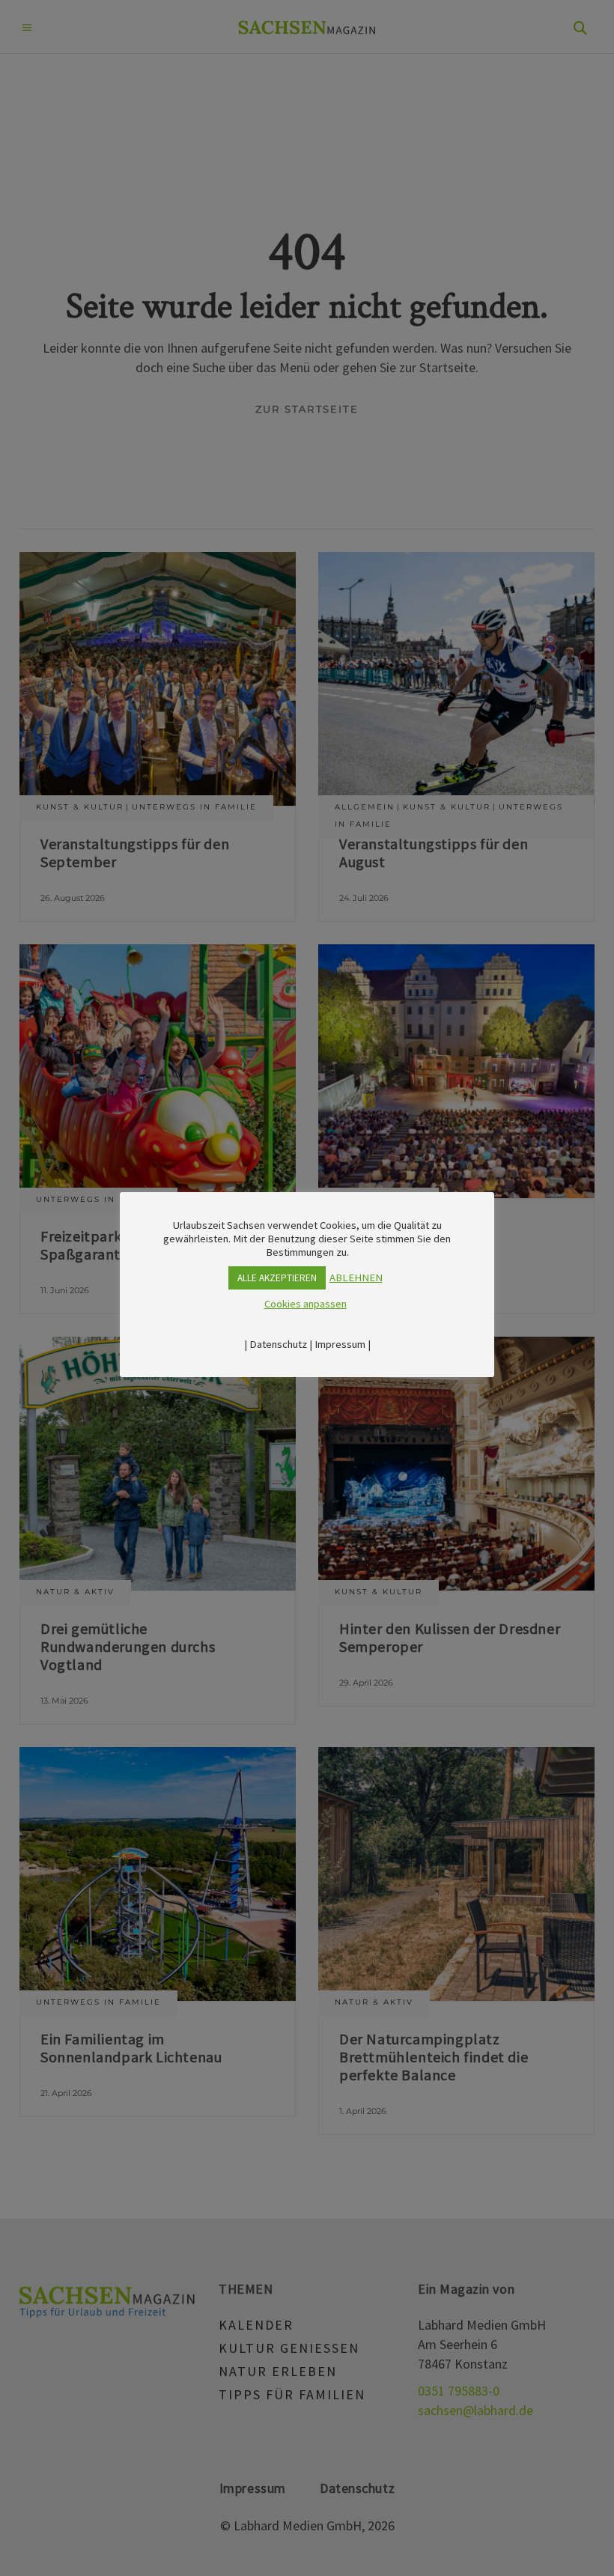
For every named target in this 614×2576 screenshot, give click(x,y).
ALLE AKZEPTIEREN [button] (277, 1278)
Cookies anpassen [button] (306, 1304)
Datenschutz (278, 1344)
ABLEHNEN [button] (356, 1278)
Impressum (340, 1344)
